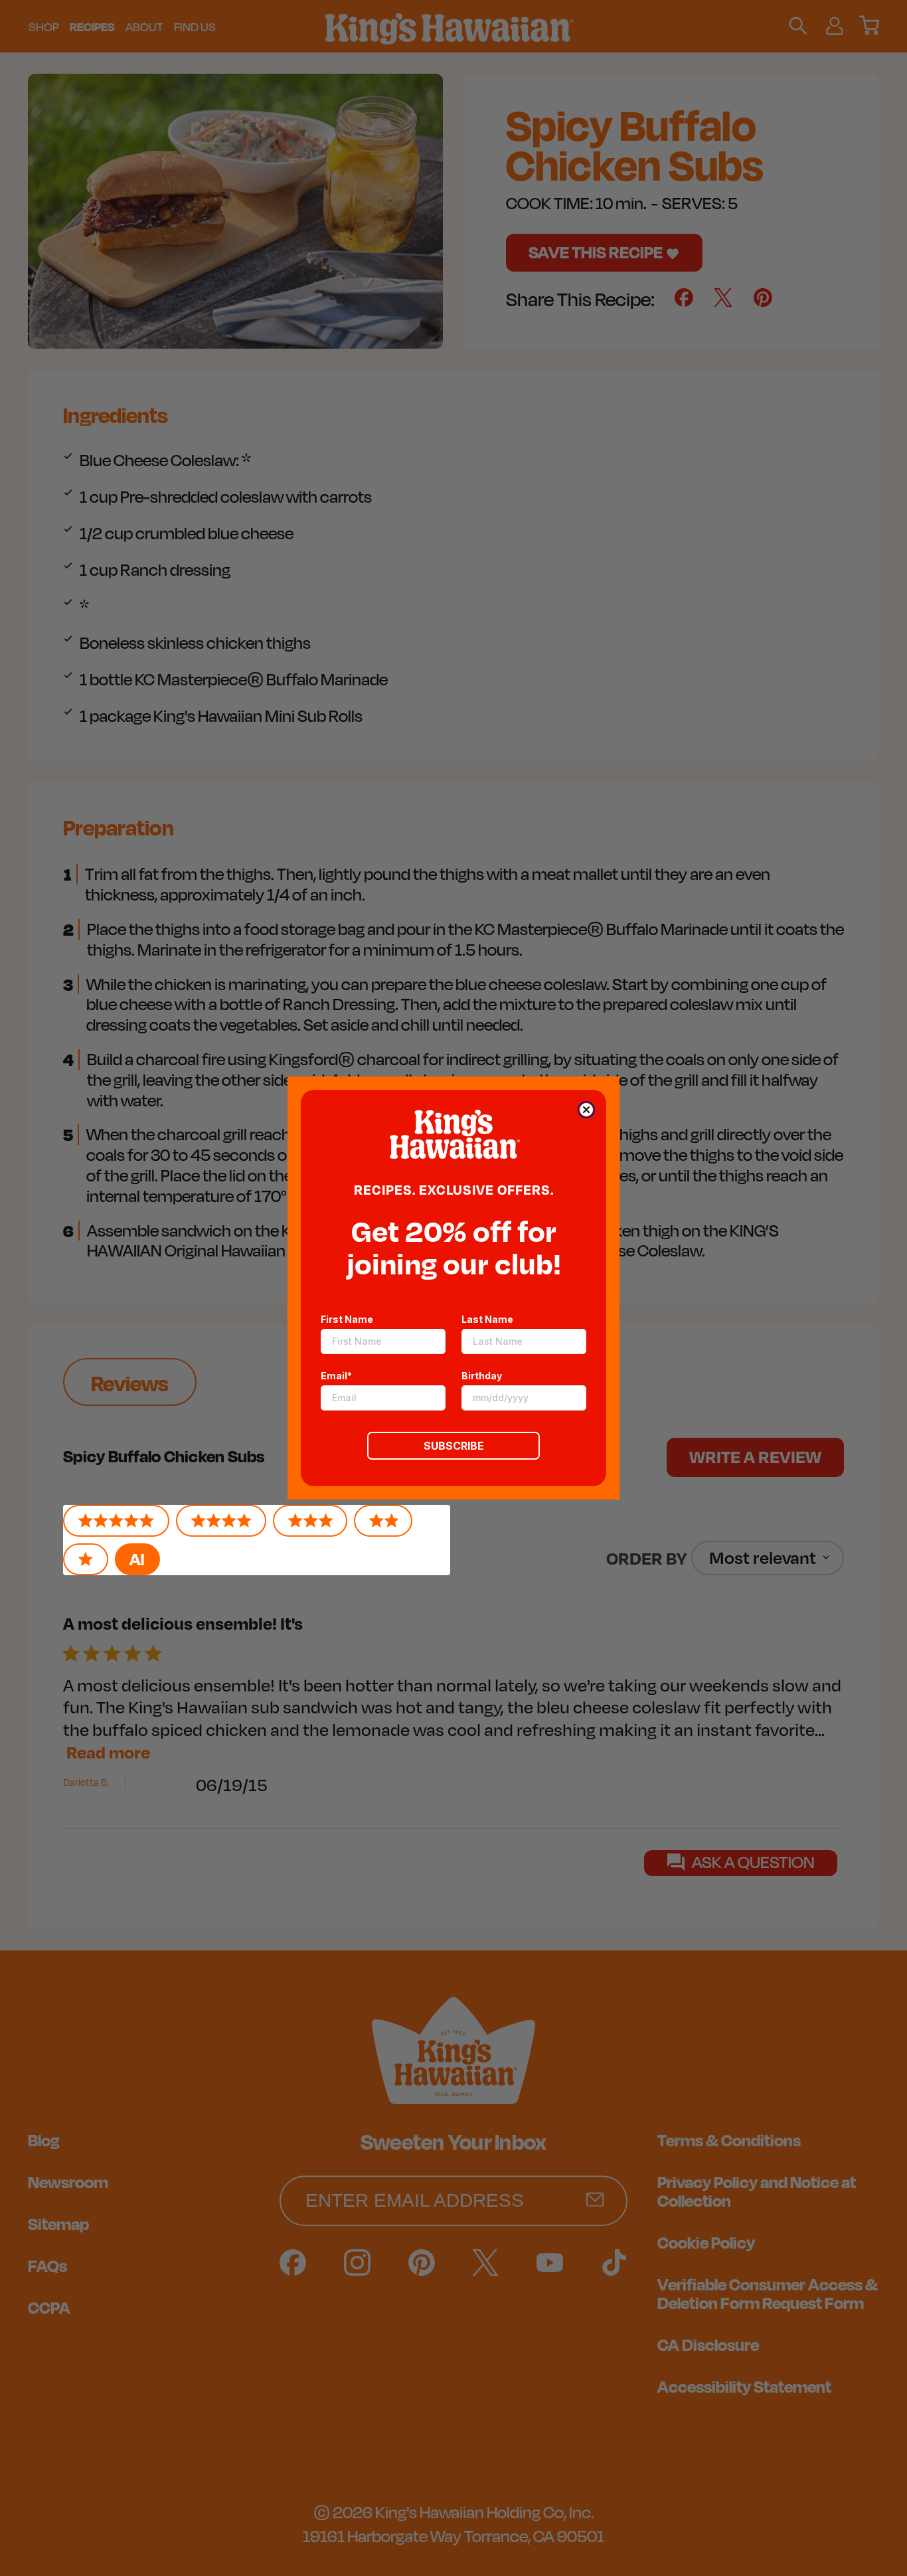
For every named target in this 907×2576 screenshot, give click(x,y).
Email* (336, 1376)
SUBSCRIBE (454, 1446)
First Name (347, 1319)
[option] (137, 1559)
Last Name (487, 1319)
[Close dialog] (586, 1110)
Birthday (482, 1376)
